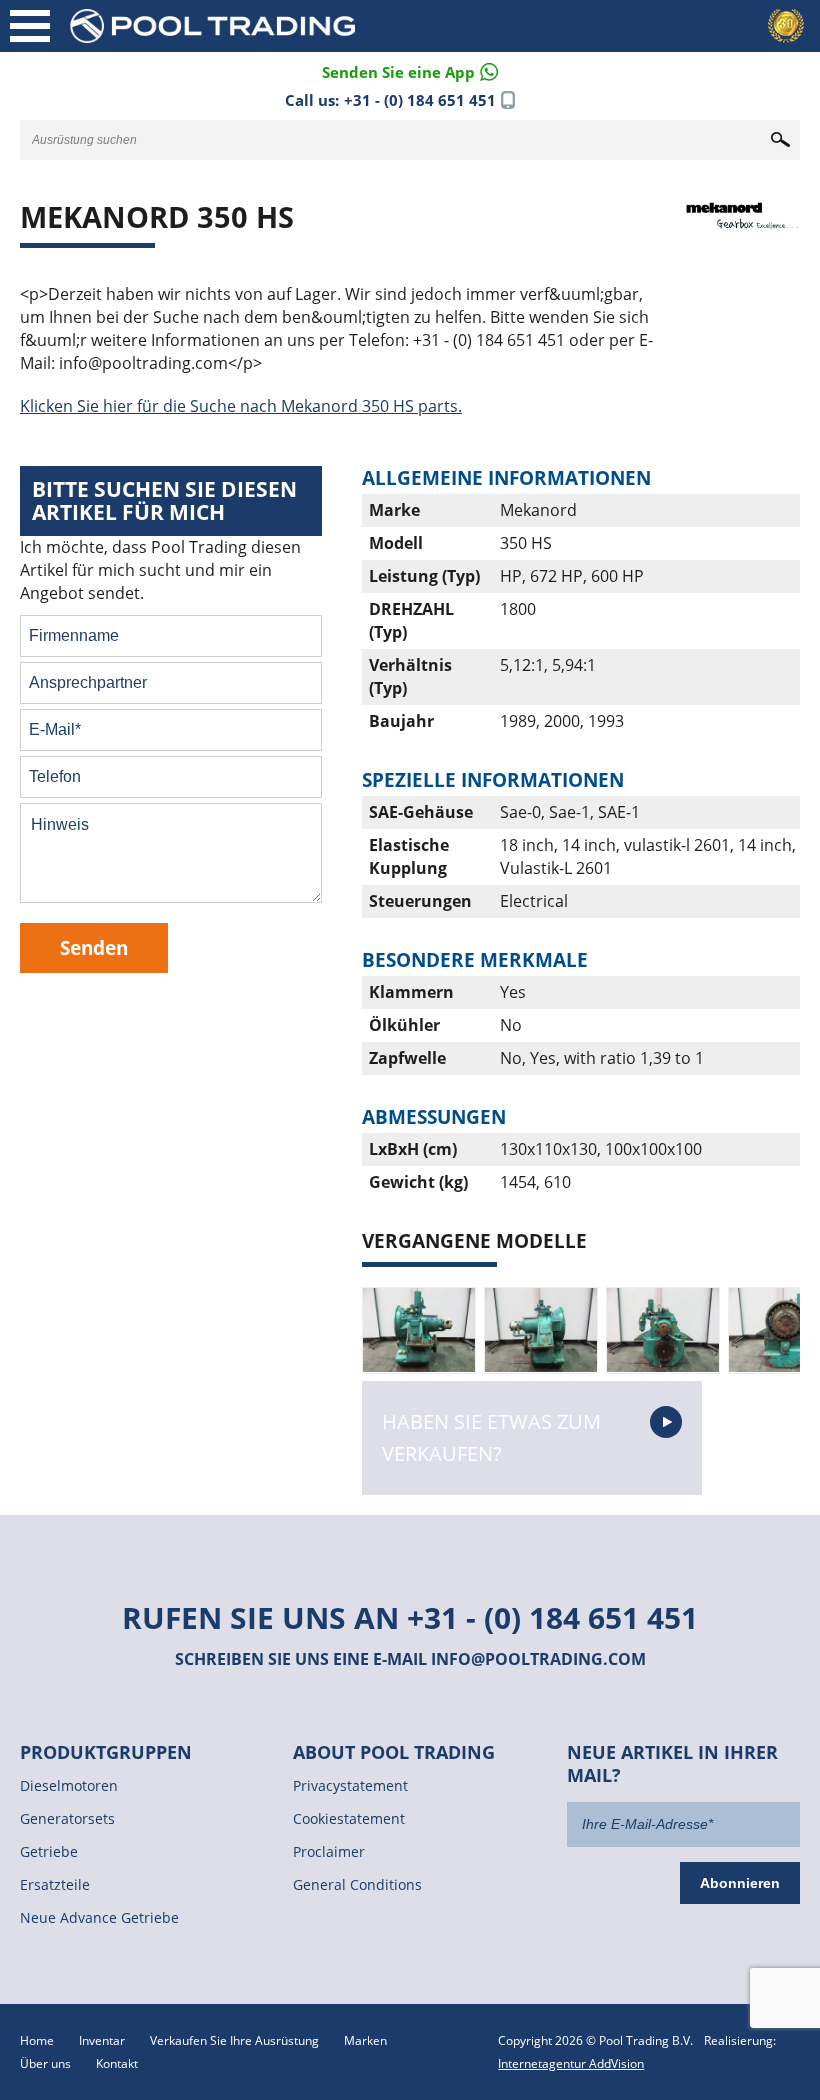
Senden (94, 947)
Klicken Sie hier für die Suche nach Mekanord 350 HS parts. (241, 406)
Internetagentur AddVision (571, 2063)
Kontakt (117, 2063)
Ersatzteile (55, 1884)
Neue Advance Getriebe (99, 1917)
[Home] (245, 25)
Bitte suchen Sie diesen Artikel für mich (164, 500)
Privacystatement (350, 1785)
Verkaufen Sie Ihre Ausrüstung (234, 2040)
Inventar (102, 2040)
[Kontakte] (410, 70)
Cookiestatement (349, 1818)
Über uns (45, 2063)
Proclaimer (329, 1851)
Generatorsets (67, 1818)
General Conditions (357, 1884)
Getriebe (49, 1851)
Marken (365, 2040)
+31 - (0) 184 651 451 (420, 100)
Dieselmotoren (69, 1785)
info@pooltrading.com (538, 1659)
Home (37, 2040)
